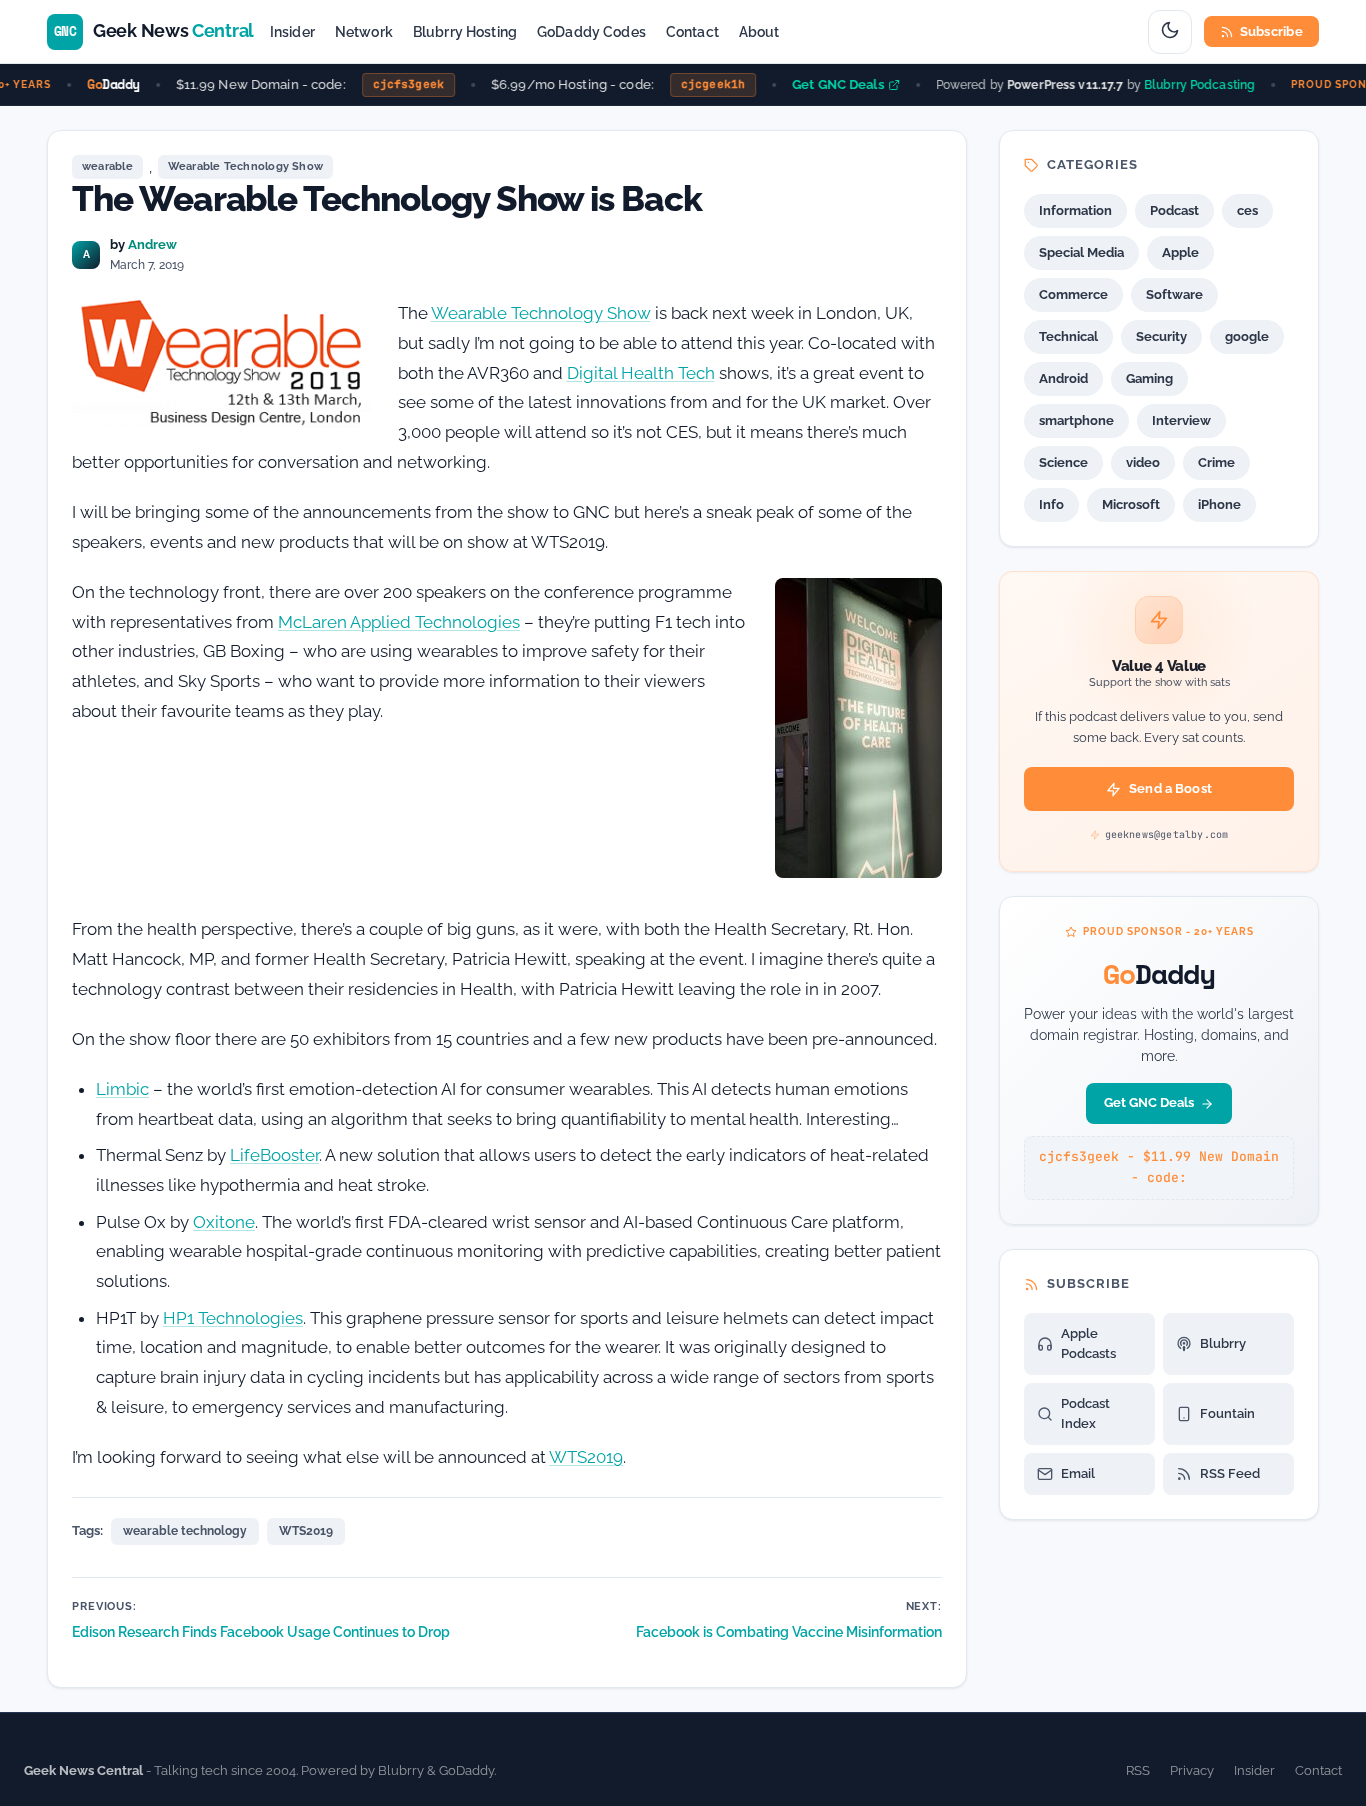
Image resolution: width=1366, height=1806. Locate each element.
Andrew (152, 244)
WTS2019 (586, 1457)
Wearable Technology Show (245, 166)
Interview (1181, 420)
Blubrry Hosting (465, 32)
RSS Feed (1230, 1473)
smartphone (1076, 420)
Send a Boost (1170, 788)
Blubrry (1223, 1343)
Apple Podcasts (1088, 1343)
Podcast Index (1085, 1413)
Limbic (122, 1089)
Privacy (1192, 1770)
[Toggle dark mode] (1170, 32)
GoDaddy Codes (591, 32)
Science (1063, 462)
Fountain (1227, 1413)
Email (1078, 1473)
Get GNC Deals (826, 84)
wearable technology (185, 1531)
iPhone (1219, 504)
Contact (692, 32)
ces (1247, 210)
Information (1075, 210)
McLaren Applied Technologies (399, 622)
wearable (107, 166)
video (1143, 462)
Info (1051, 504)
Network (364, 32)
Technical (1068, 336)
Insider (292, 32)
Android (1063, 378)
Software (1174, 294)
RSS (1138, 1770)
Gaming (1149, 378)
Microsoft (1131, 504)
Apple (1180, 252)
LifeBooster (274, 1155)
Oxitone (224, 1222)
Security (1161, 336)
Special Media (1081, 252)
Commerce (1073, 294)
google (1247, 336)
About (759, 32)
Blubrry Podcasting (1187, 84)
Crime (1216, 462)
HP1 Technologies (233, 1318)
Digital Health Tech (641, 373)
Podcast (1174, 210)
